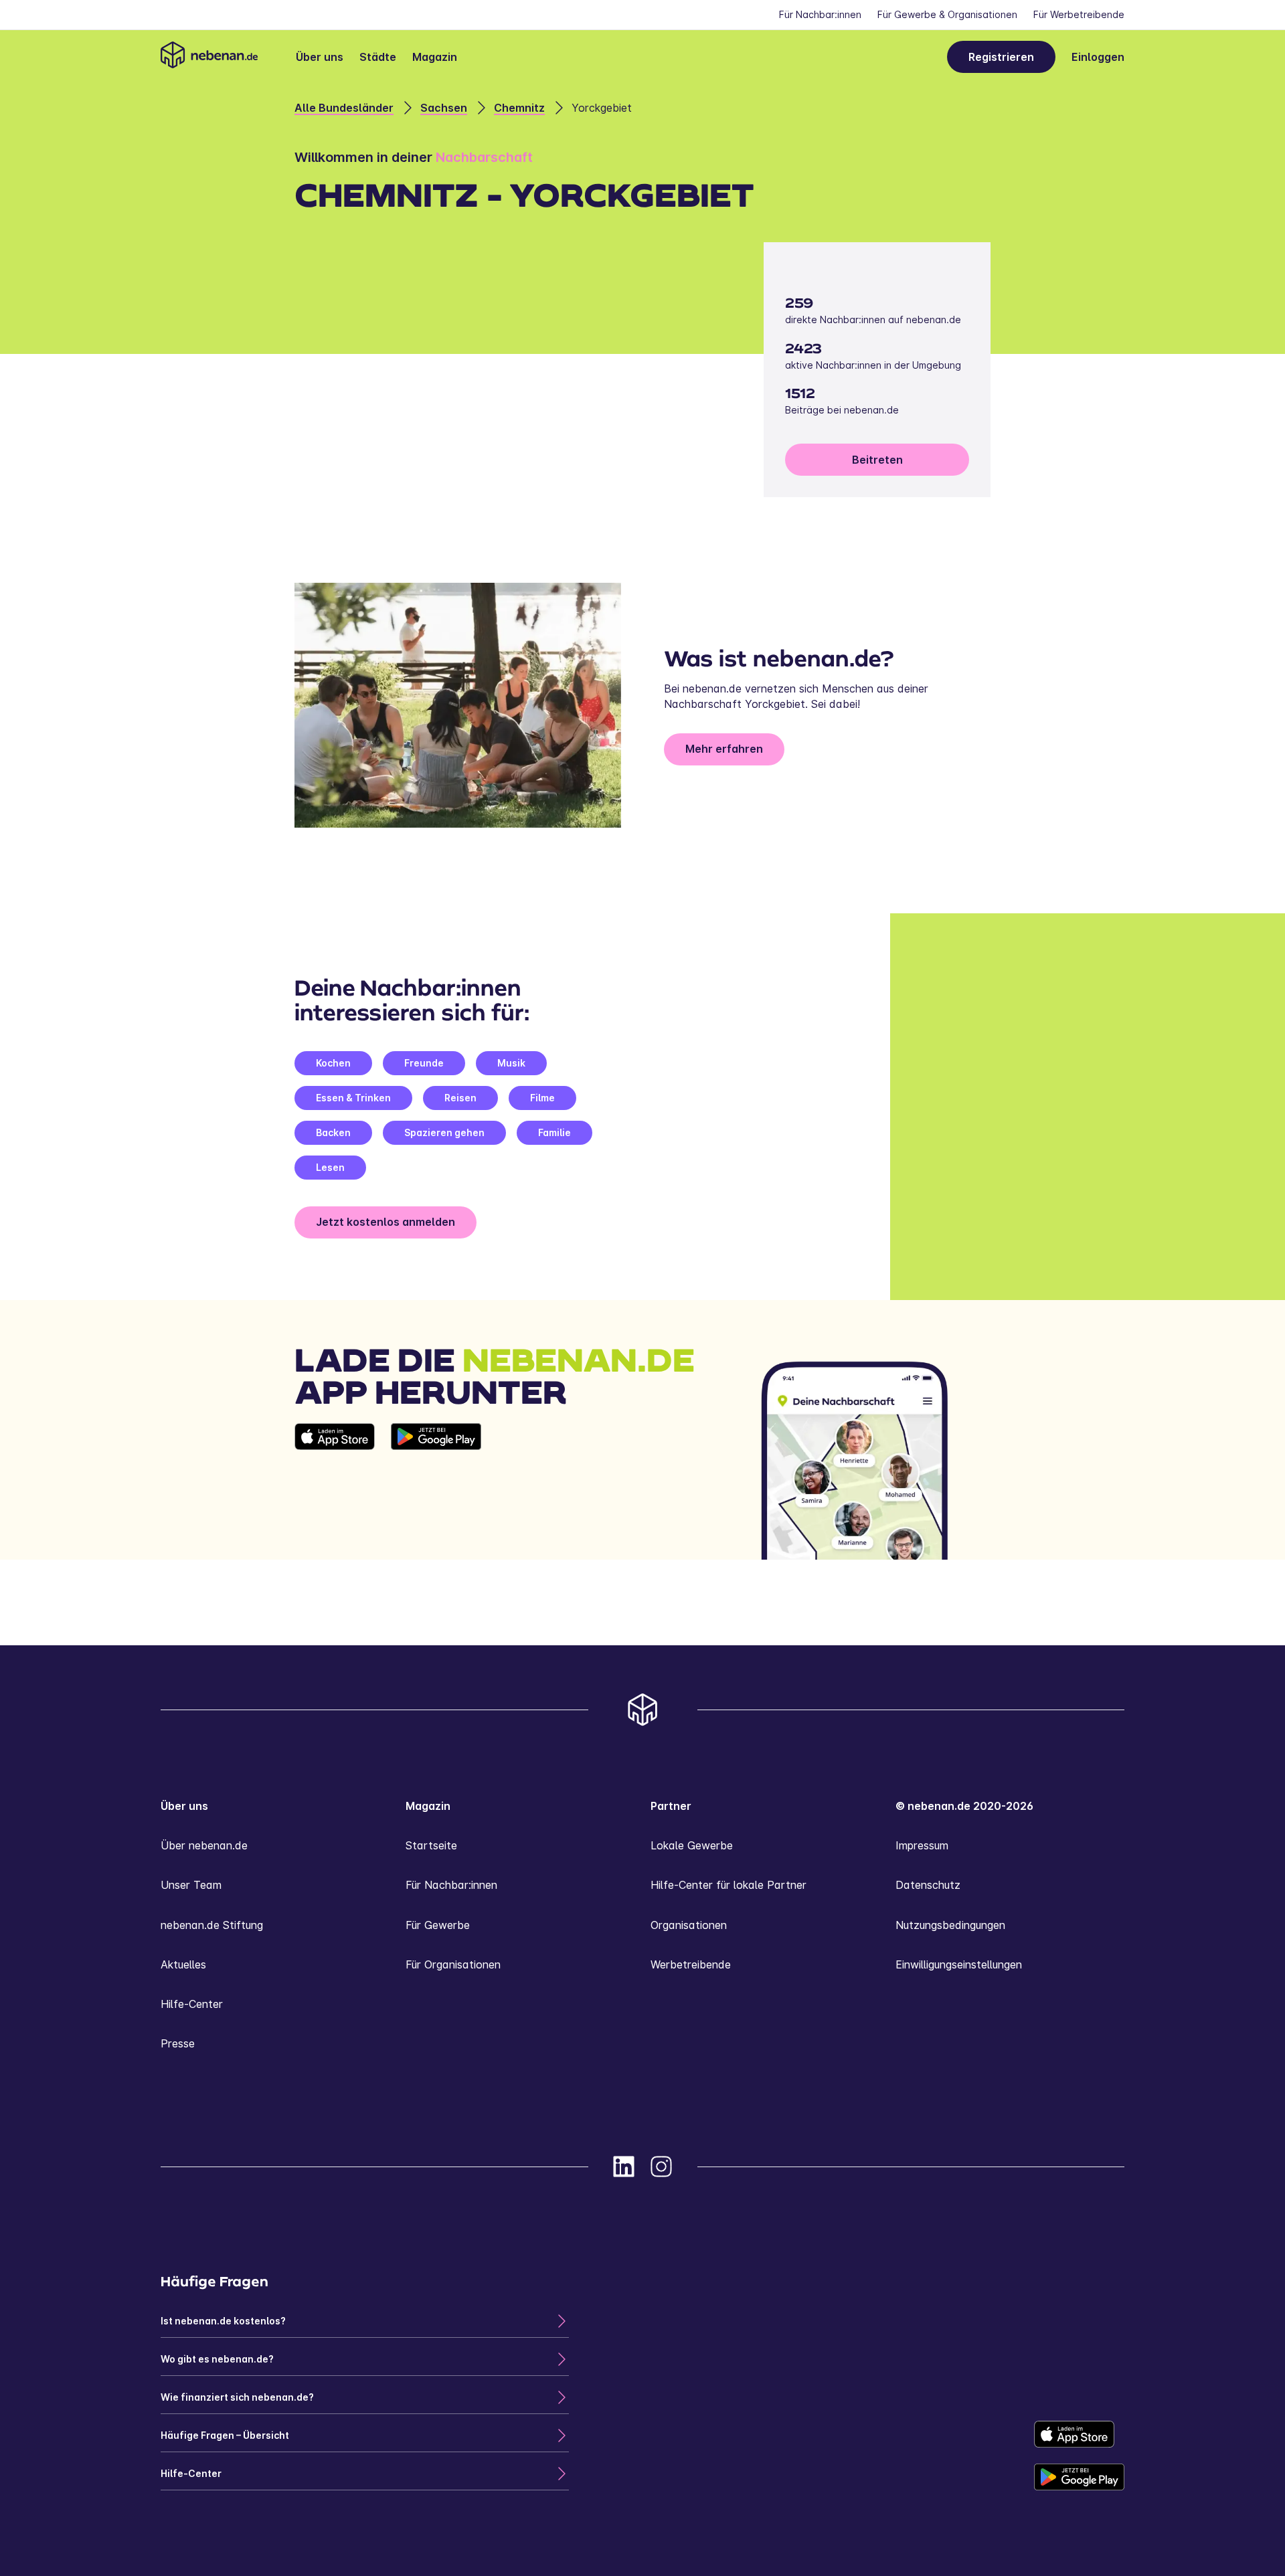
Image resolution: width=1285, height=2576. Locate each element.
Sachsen (444, 108)
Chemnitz (519, 108)
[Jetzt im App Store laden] (335, 1491)
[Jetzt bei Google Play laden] (436, 1491)
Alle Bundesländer (344, 108)
